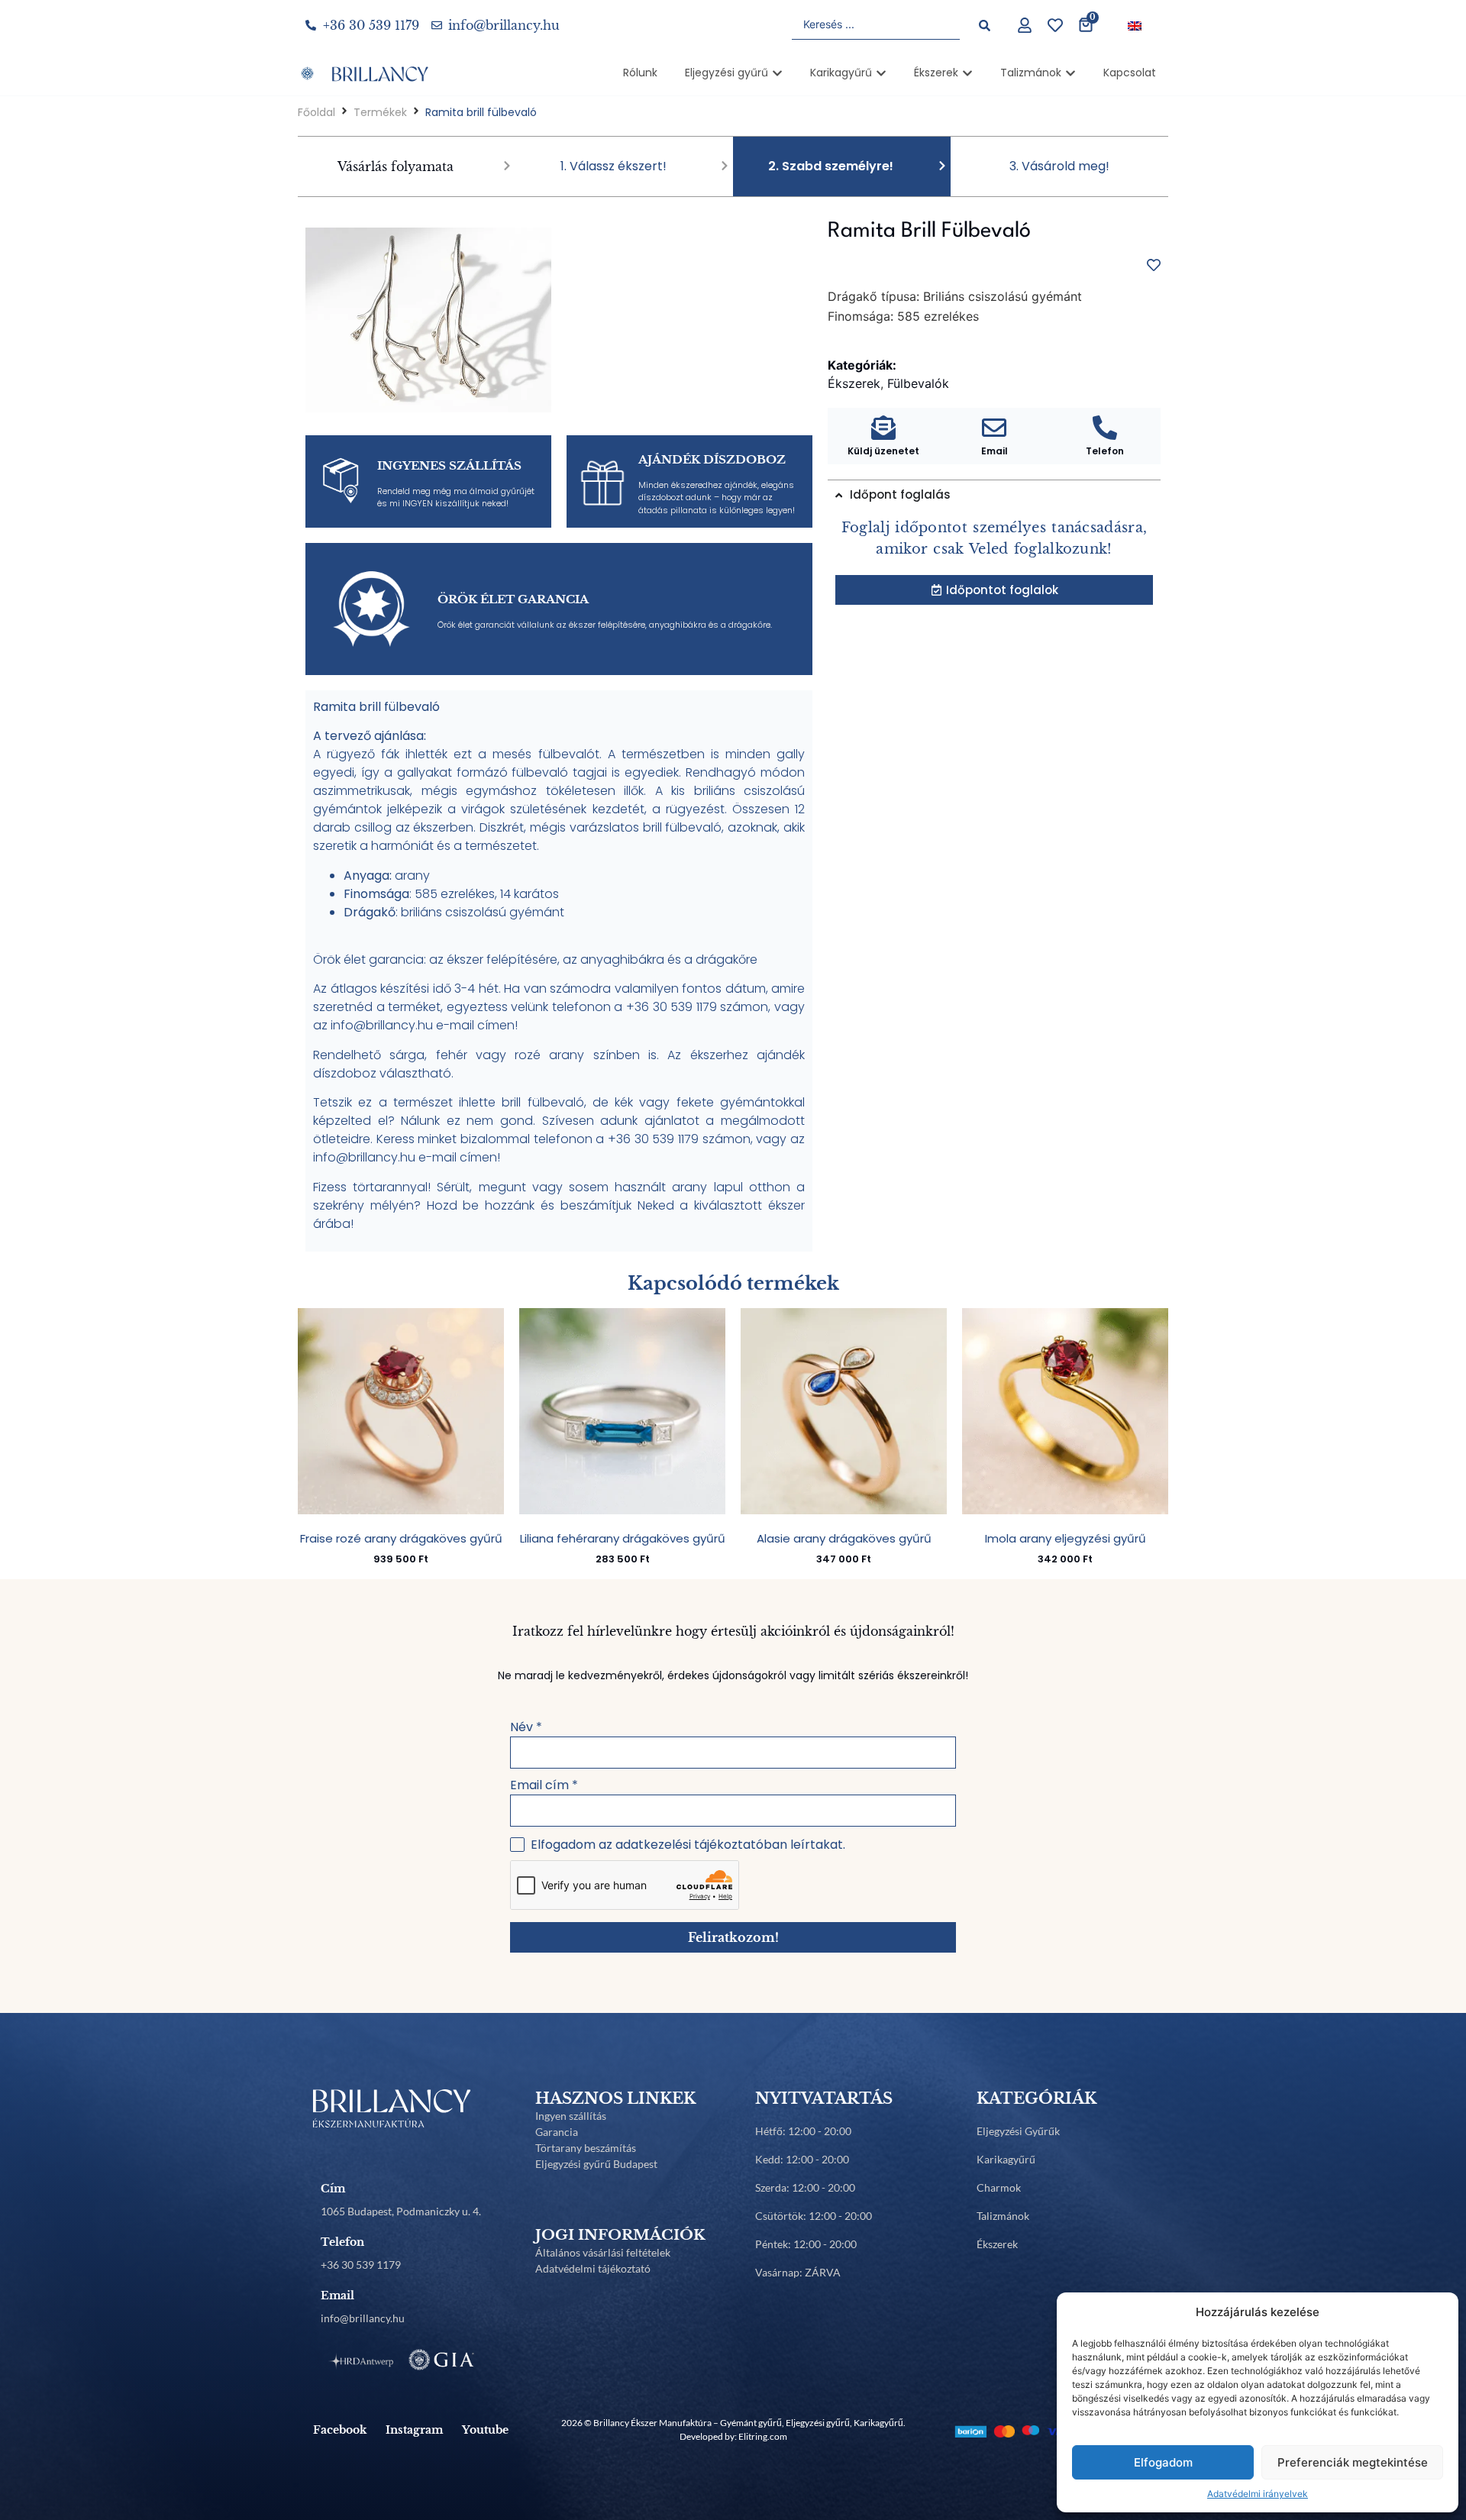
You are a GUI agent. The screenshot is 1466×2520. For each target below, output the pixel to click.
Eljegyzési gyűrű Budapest (596, 2164)
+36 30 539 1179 (361, 2265)
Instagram (414, 2430)
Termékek (380, 112)
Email (995, 451)
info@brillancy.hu (363, 2318)
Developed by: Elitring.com (733, 2436)
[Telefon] (1105, 428)
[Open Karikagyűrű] (881, 73)
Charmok (999, 2187)
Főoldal (316, 112)
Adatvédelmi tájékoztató (593, 2268)
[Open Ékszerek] (967, 73)
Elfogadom (1163, 2462)
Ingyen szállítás (571, 2116)
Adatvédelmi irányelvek (1258, 2494)
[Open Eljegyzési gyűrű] (777, 73)
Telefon (1105, 451)
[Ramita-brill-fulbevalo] (428, 320)
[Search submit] (985, 26)
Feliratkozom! (733, 1937)
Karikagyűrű (1006, 2159)
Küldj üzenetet (883, 451)
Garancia (557, 2132)
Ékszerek (997, 2244)
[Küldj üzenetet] (883, 428)
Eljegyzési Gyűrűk (1018, 2131)
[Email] (994, 428)
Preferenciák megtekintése (1353, 2462)
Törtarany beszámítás (586, 2148)
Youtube (485, 2430)
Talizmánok (1003, 2216)
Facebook (340, 2430)
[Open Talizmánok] (1070, 73)
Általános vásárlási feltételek (603, 2252)
